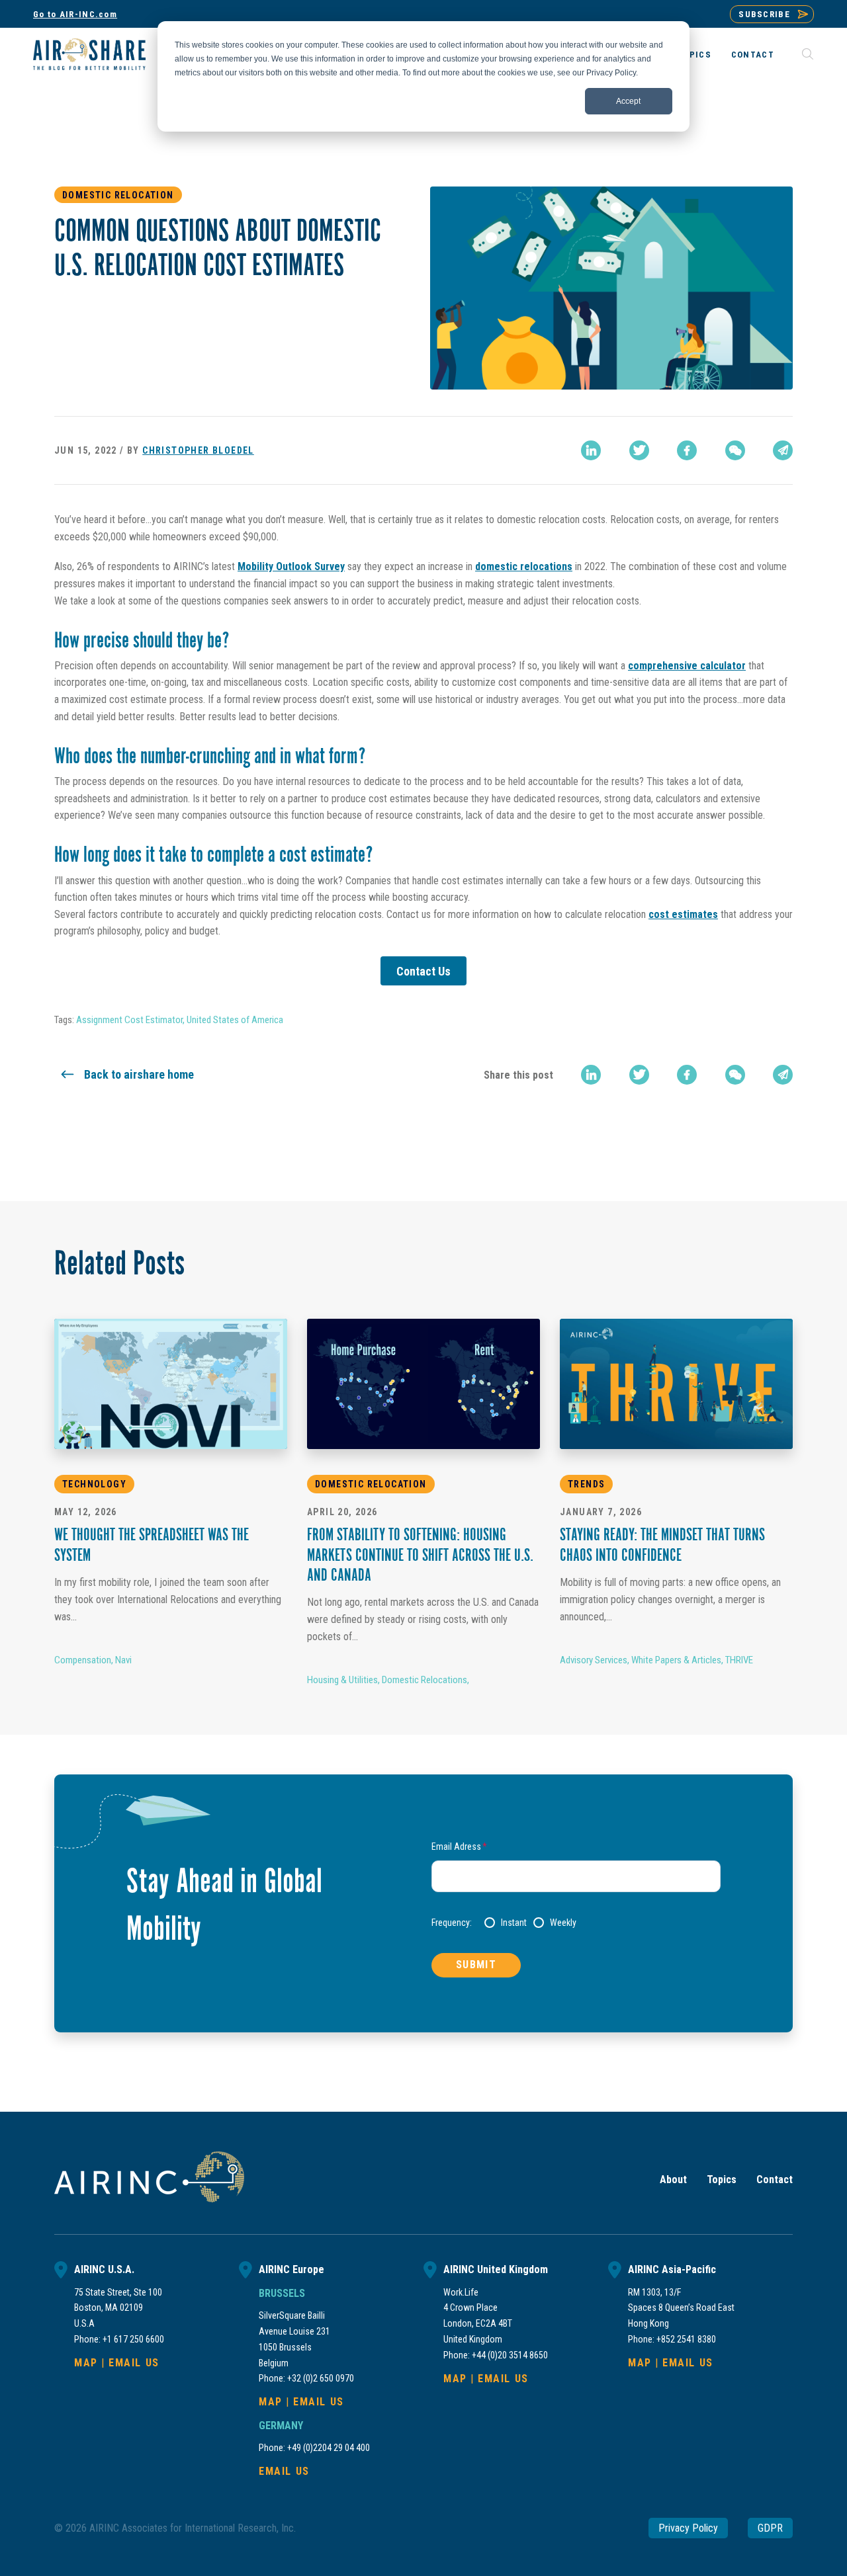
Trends (586, 1484)
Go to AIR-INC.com (75, 14)
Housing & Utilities (342, 1680)
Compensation (83, 1660)
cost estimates (683, 914)
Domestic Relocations (424, 1680)
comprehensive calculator (687, 666)
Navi (123, 1660)
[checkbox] (602, 1923)
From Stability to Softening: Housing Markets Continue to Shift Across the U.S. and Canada (420, 1557)
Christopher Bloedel (198, 450)
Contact (753, 55)
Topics (694, 55)
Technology (94, 1484)
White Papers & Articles (676, 1660)
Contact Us (423, 971)
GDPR (770, 2528)
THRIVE (739, 1660)
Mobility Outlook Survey (291, 566)
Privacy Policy (688, 2528)
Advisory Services (594, 1660)
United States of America (235, 1020)
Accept (628, 101)
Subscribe (764, 14)
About (673, 2180)
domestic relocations (524, 566)
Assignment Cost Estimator (129, 1020)
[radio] (506, 1923)
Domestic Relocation (118, 195)
